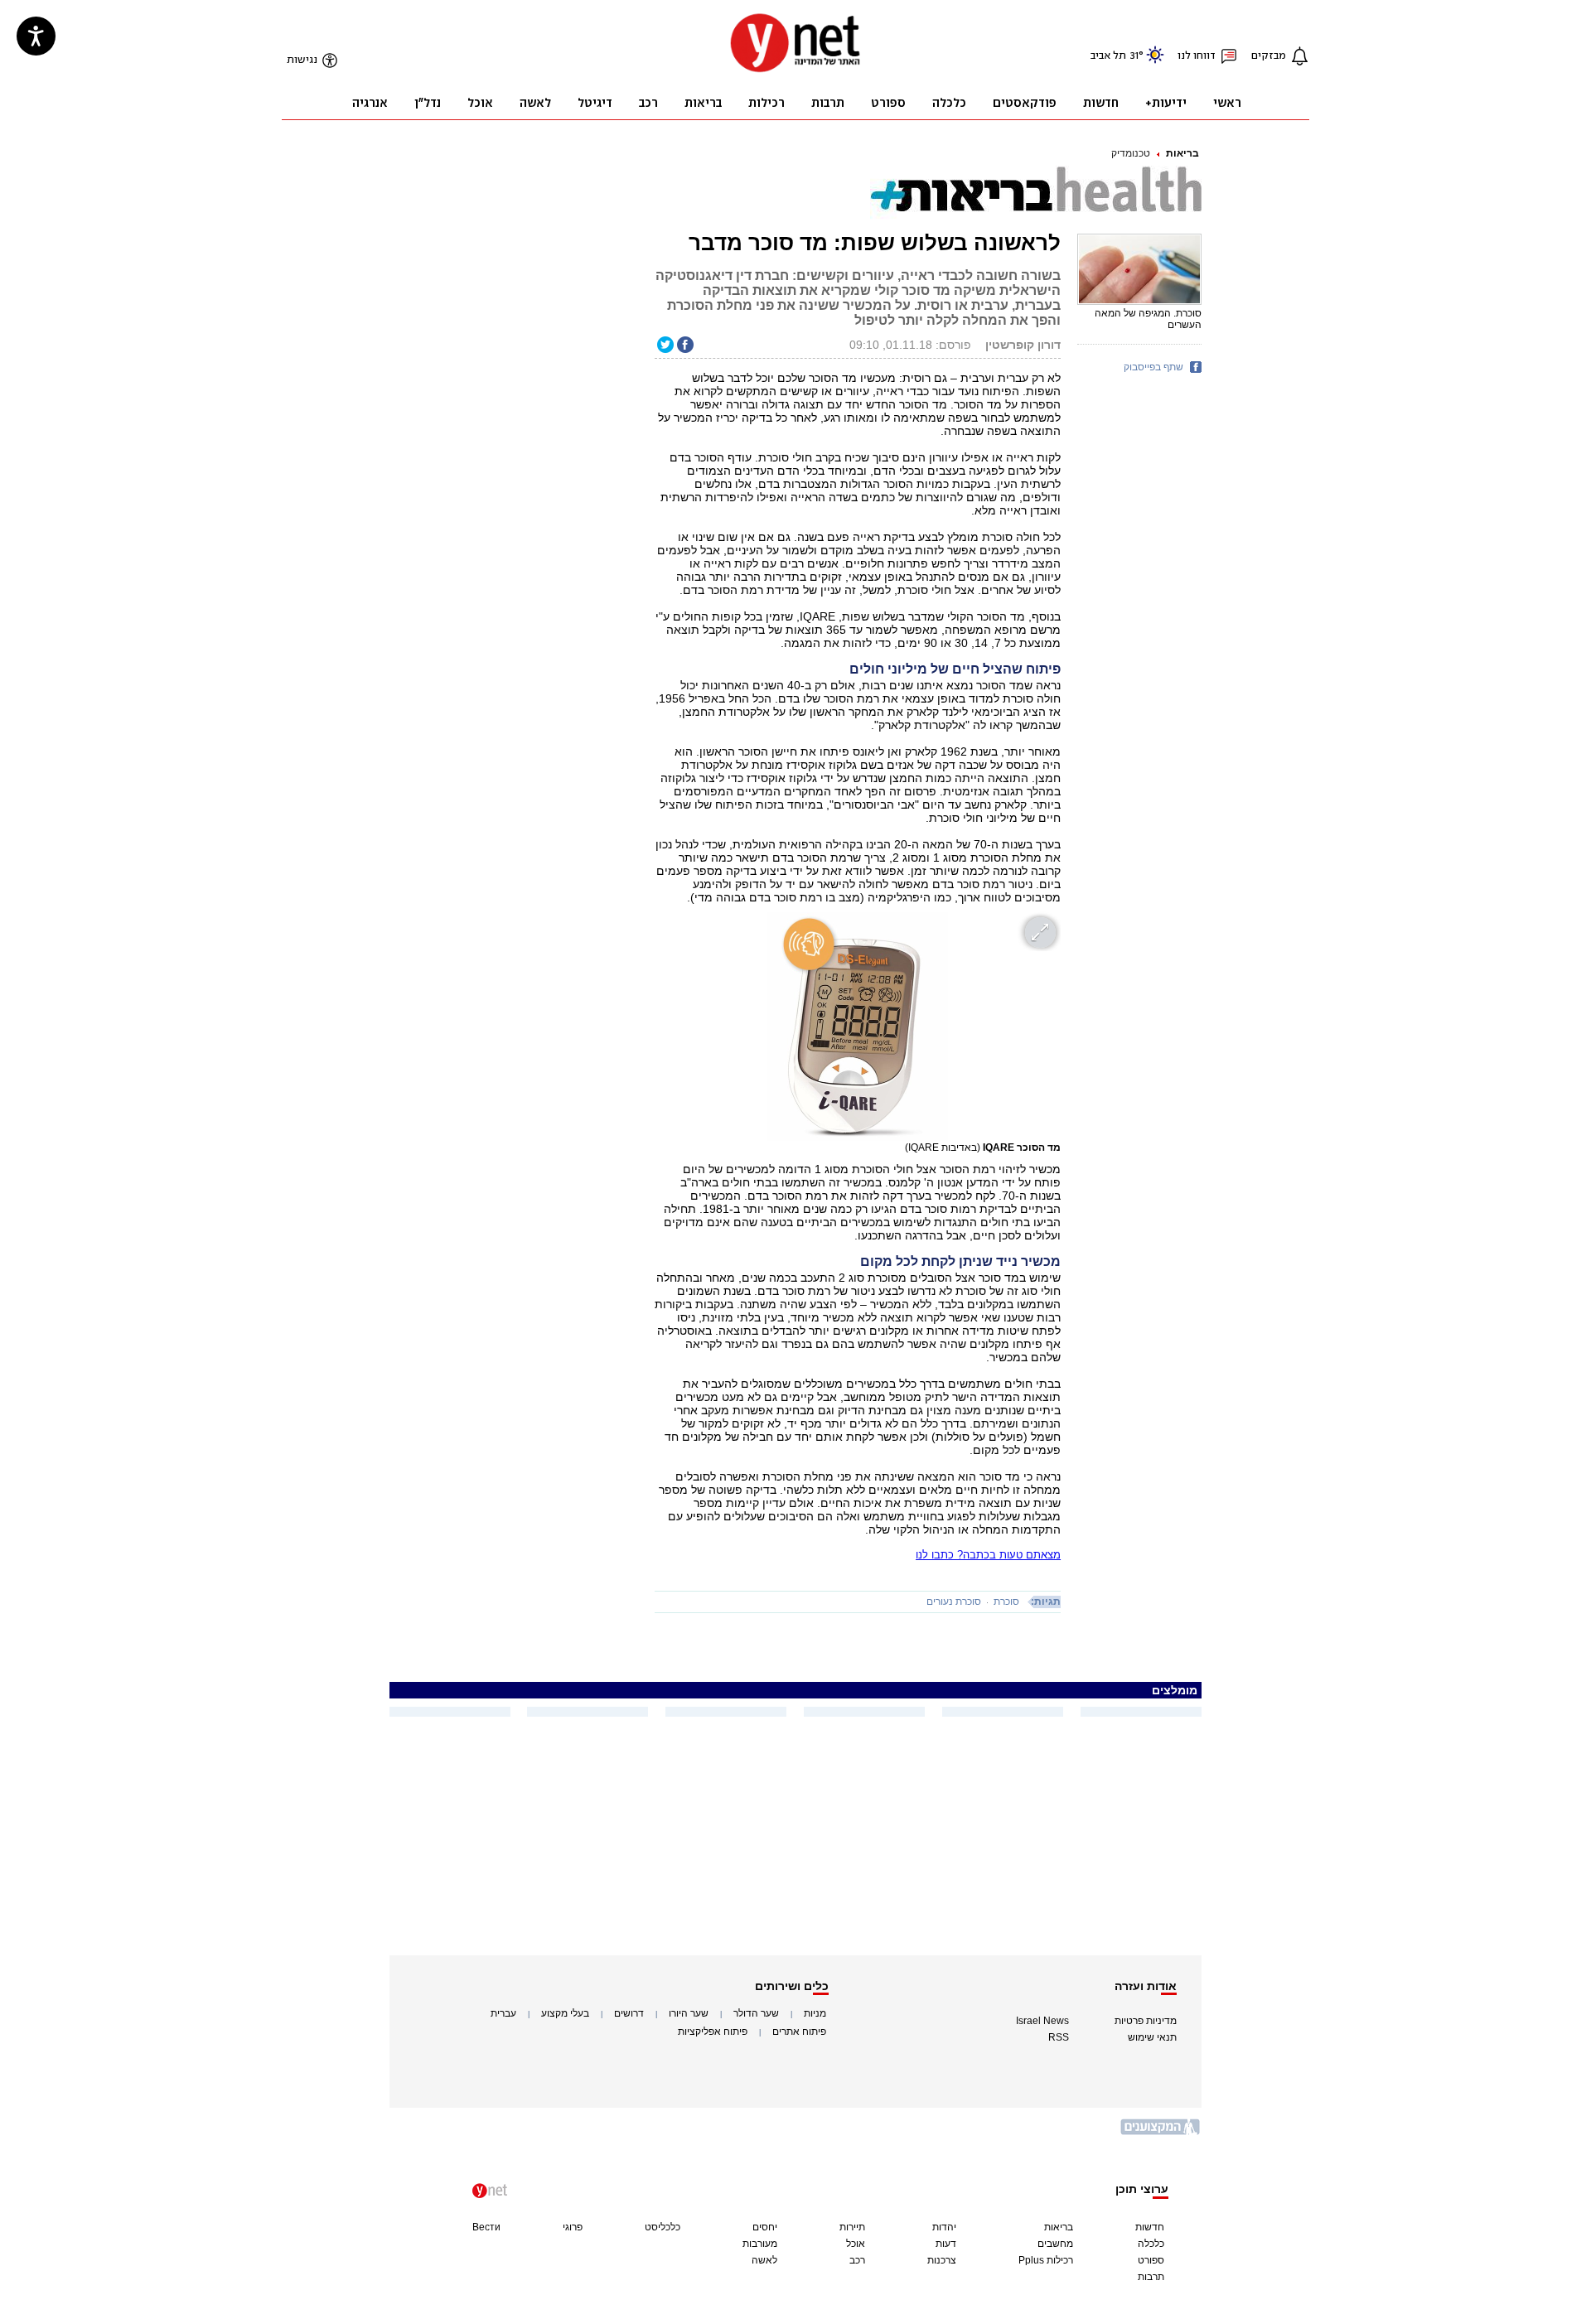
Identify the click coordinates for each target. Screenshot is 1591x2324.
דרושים (629, 2013)
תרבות (1151, 2277)
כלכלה (1151, 2244)
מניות (815, 2013)
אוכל (856, 2244)
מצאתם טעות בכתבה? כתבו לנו (988, 1555)
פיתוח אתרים (799, 2032)
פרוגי (573, 2227)
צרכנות (942, 2260)
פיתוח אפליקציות (713, 2032)
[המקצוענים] (1161, 2133)
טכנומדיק (1131, 153)
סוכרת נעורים (954, 1602)
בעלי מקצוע (565, 2013)
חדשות (1150, 2227)
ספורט (1151, 2260)
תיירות (852, 2227)
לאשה (764, 2260)
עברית (503, 2013)
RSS (1059, 2037)
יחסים (765, 2227)
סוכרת (1006, 1602)
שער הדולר (756, 2013)
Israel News (1042, 2021)
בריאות (1182, 153)
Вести (486, 2227)
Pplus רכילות (1046, 2260)
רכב (857, 2260)
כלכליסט (663, 2227)
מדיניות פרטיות (1146, 2021)
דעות (946, 2244)
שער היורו (689, 2013)
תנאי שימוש (1152, 2037)
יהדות (944, 2227)
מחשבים (1055, 2244)
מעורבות (760, 2244)
